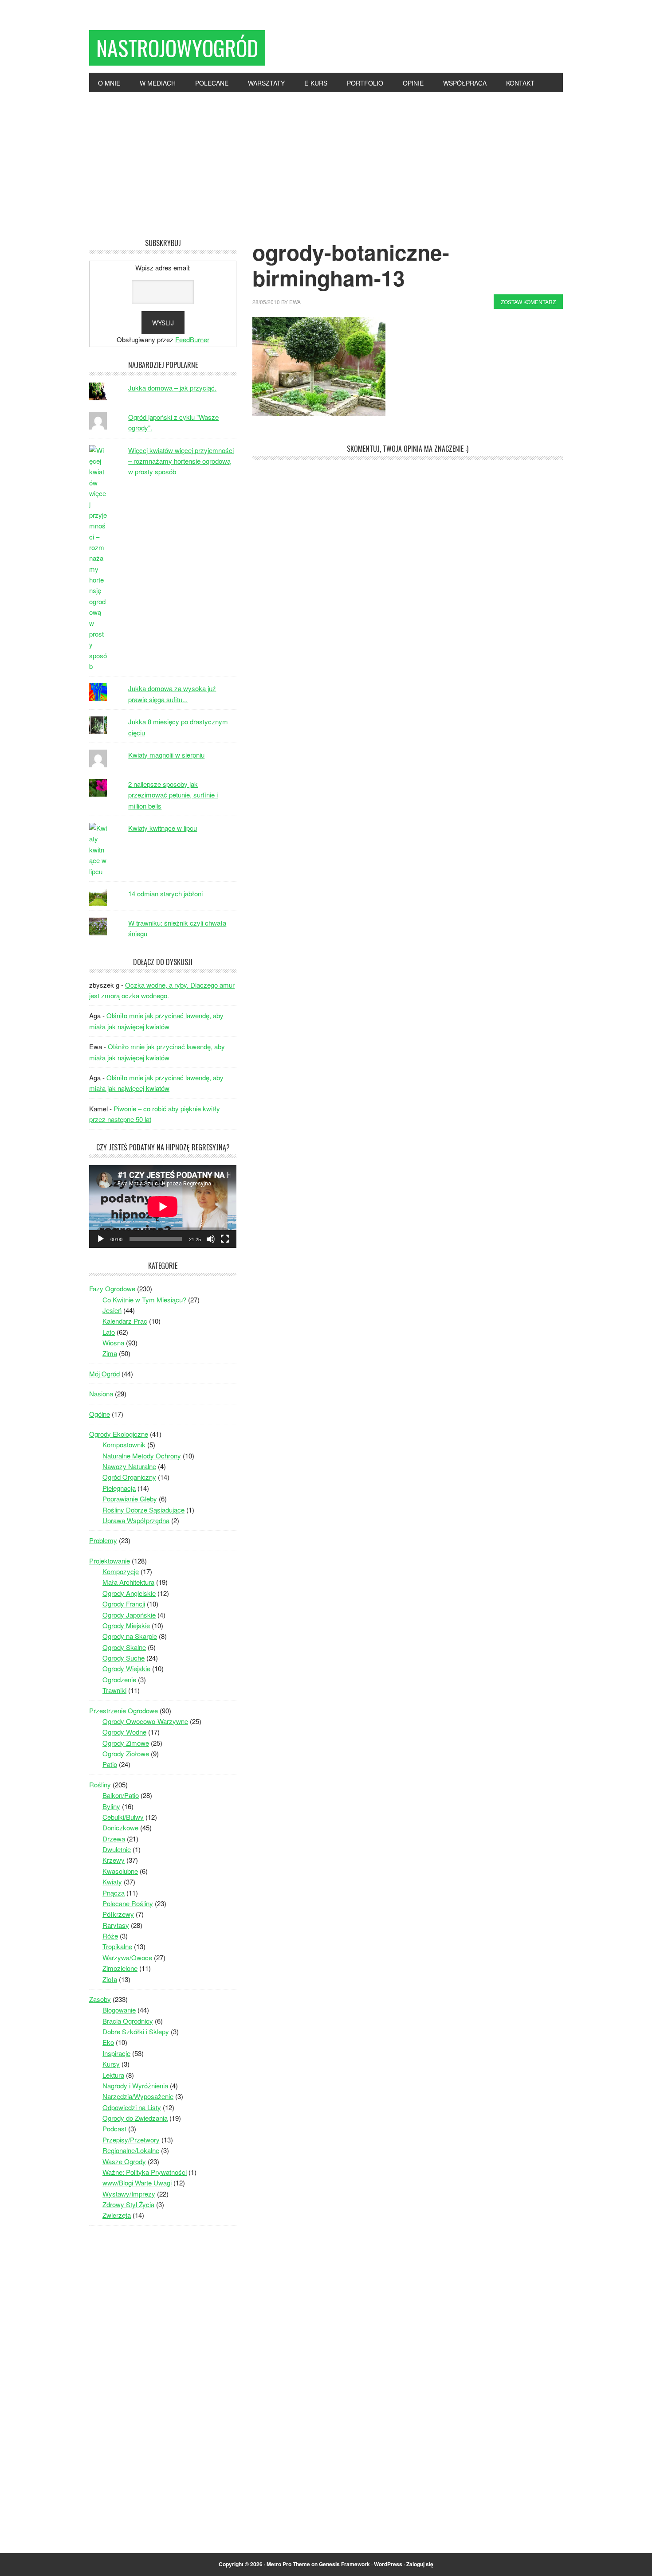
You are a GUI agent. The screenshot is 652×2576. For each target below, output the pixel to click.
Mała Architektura (128, 1582)
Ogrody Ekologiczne (119, 1434)
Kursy (111, 2064)
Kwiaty (112, 1882)
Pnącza (114, 1893)
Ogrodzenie (119, 1679)
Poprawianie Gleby (130, 1499)
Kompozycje (121, 1571)
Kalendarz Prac (125, 1321)
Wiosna (113, 1343)
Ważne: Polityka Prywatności (145, 2172)
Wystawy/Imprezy (129, 2194)
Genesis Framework (344, 2564)
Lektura (113, 2075)
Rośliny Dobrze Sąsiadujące (143, 1510)
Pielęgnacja (119, 1488)
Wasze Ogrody (124, 2161)
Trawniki (114, 1690)
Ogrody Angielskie (129, 1593)
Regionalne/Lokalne (131, 2150)
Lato (109, 1332)
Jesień (112, 1310)
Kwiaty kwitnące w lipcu (163, 828)
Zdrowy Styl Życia (128, 2204)
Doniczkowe (120, 1827)
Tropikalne (117, 1946)
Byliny (111, 1806)
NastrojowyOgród (177, 48)
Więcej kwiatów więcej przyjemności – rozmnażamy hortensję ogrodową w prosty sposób (181, 461)
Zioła (110, 1979)
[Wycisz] (211, 1239)
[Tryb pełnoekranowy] (225, 1239)
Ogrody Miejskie (126, 1625)
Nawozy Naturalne (129, 1466)
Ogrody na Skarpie (130, 1636)
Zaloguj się (420, 2564)
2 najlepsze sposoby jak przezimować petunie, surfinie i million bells (173, 795)
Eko (108, 2042)
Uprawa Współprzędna (136, 1520)
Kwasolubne (120, 1871)
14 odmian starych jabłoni (165, 893)
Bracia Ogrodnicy (128, 2021)
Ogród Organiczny (129, 1477)
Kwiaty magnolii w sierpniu (166, 755)
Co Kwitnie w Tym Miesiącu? (144, 1300)
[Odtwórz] (101, 1239)
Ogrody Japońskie (129, 1615)
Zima (110, 1353)
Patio (110, 1764)
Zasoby (100, 1999)
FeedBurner (192, 339)
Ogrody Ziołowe (126, 1753)
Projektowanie (110, 1561)
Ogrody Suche (124, 1658)
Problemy (103, 1540)
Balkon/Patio (121, 1795)
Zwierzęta (117, 2215)
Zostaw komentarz (528, 302)
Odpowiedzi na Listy (132, 2107)
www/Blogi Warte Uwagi (137, 2183)
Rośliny (100, 1784)
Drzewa (114, 1839)
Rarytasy (116, 1925)
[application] (163, 1206)
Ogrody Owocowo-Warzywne (145, 1721)
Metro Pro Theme (288, 2564)
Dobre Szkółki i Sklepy (136, 2031)
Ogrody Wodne (124, 1732)
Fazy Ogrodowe (112, 1288)
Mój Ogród (104, 1374)
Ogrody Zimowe (126, 1743)
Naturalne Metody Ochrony (142, 1456)
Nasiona (101, 1394)
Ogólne (100, 1414)
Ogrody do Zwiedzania (135, 2118)
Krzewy (114, 1860)
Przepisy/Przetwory (131, 2140)
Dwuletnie (117, 1849)
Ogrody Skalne (124, 1647)
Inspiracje (116, 2053)
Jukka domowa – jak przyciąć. (172, 388)
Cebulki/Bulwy (123, 1817)
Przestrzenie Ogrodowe (124, 1710)
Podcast (114, 2128)
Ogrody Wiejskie (126, 1668)
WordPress (388, 2564)
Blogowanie (119, 2010)
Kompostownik (124, 1444)
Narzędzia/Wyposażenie (138, 2096)
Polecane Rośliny (128, 1903)
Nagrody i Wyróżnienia (135, 2085)
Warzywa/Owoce (127, 1957)
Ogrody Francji (124, 1604)
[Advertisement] (326, 159)
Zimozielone (120, 1968)
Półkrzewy (118, 1914)
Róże (110, 1936)
